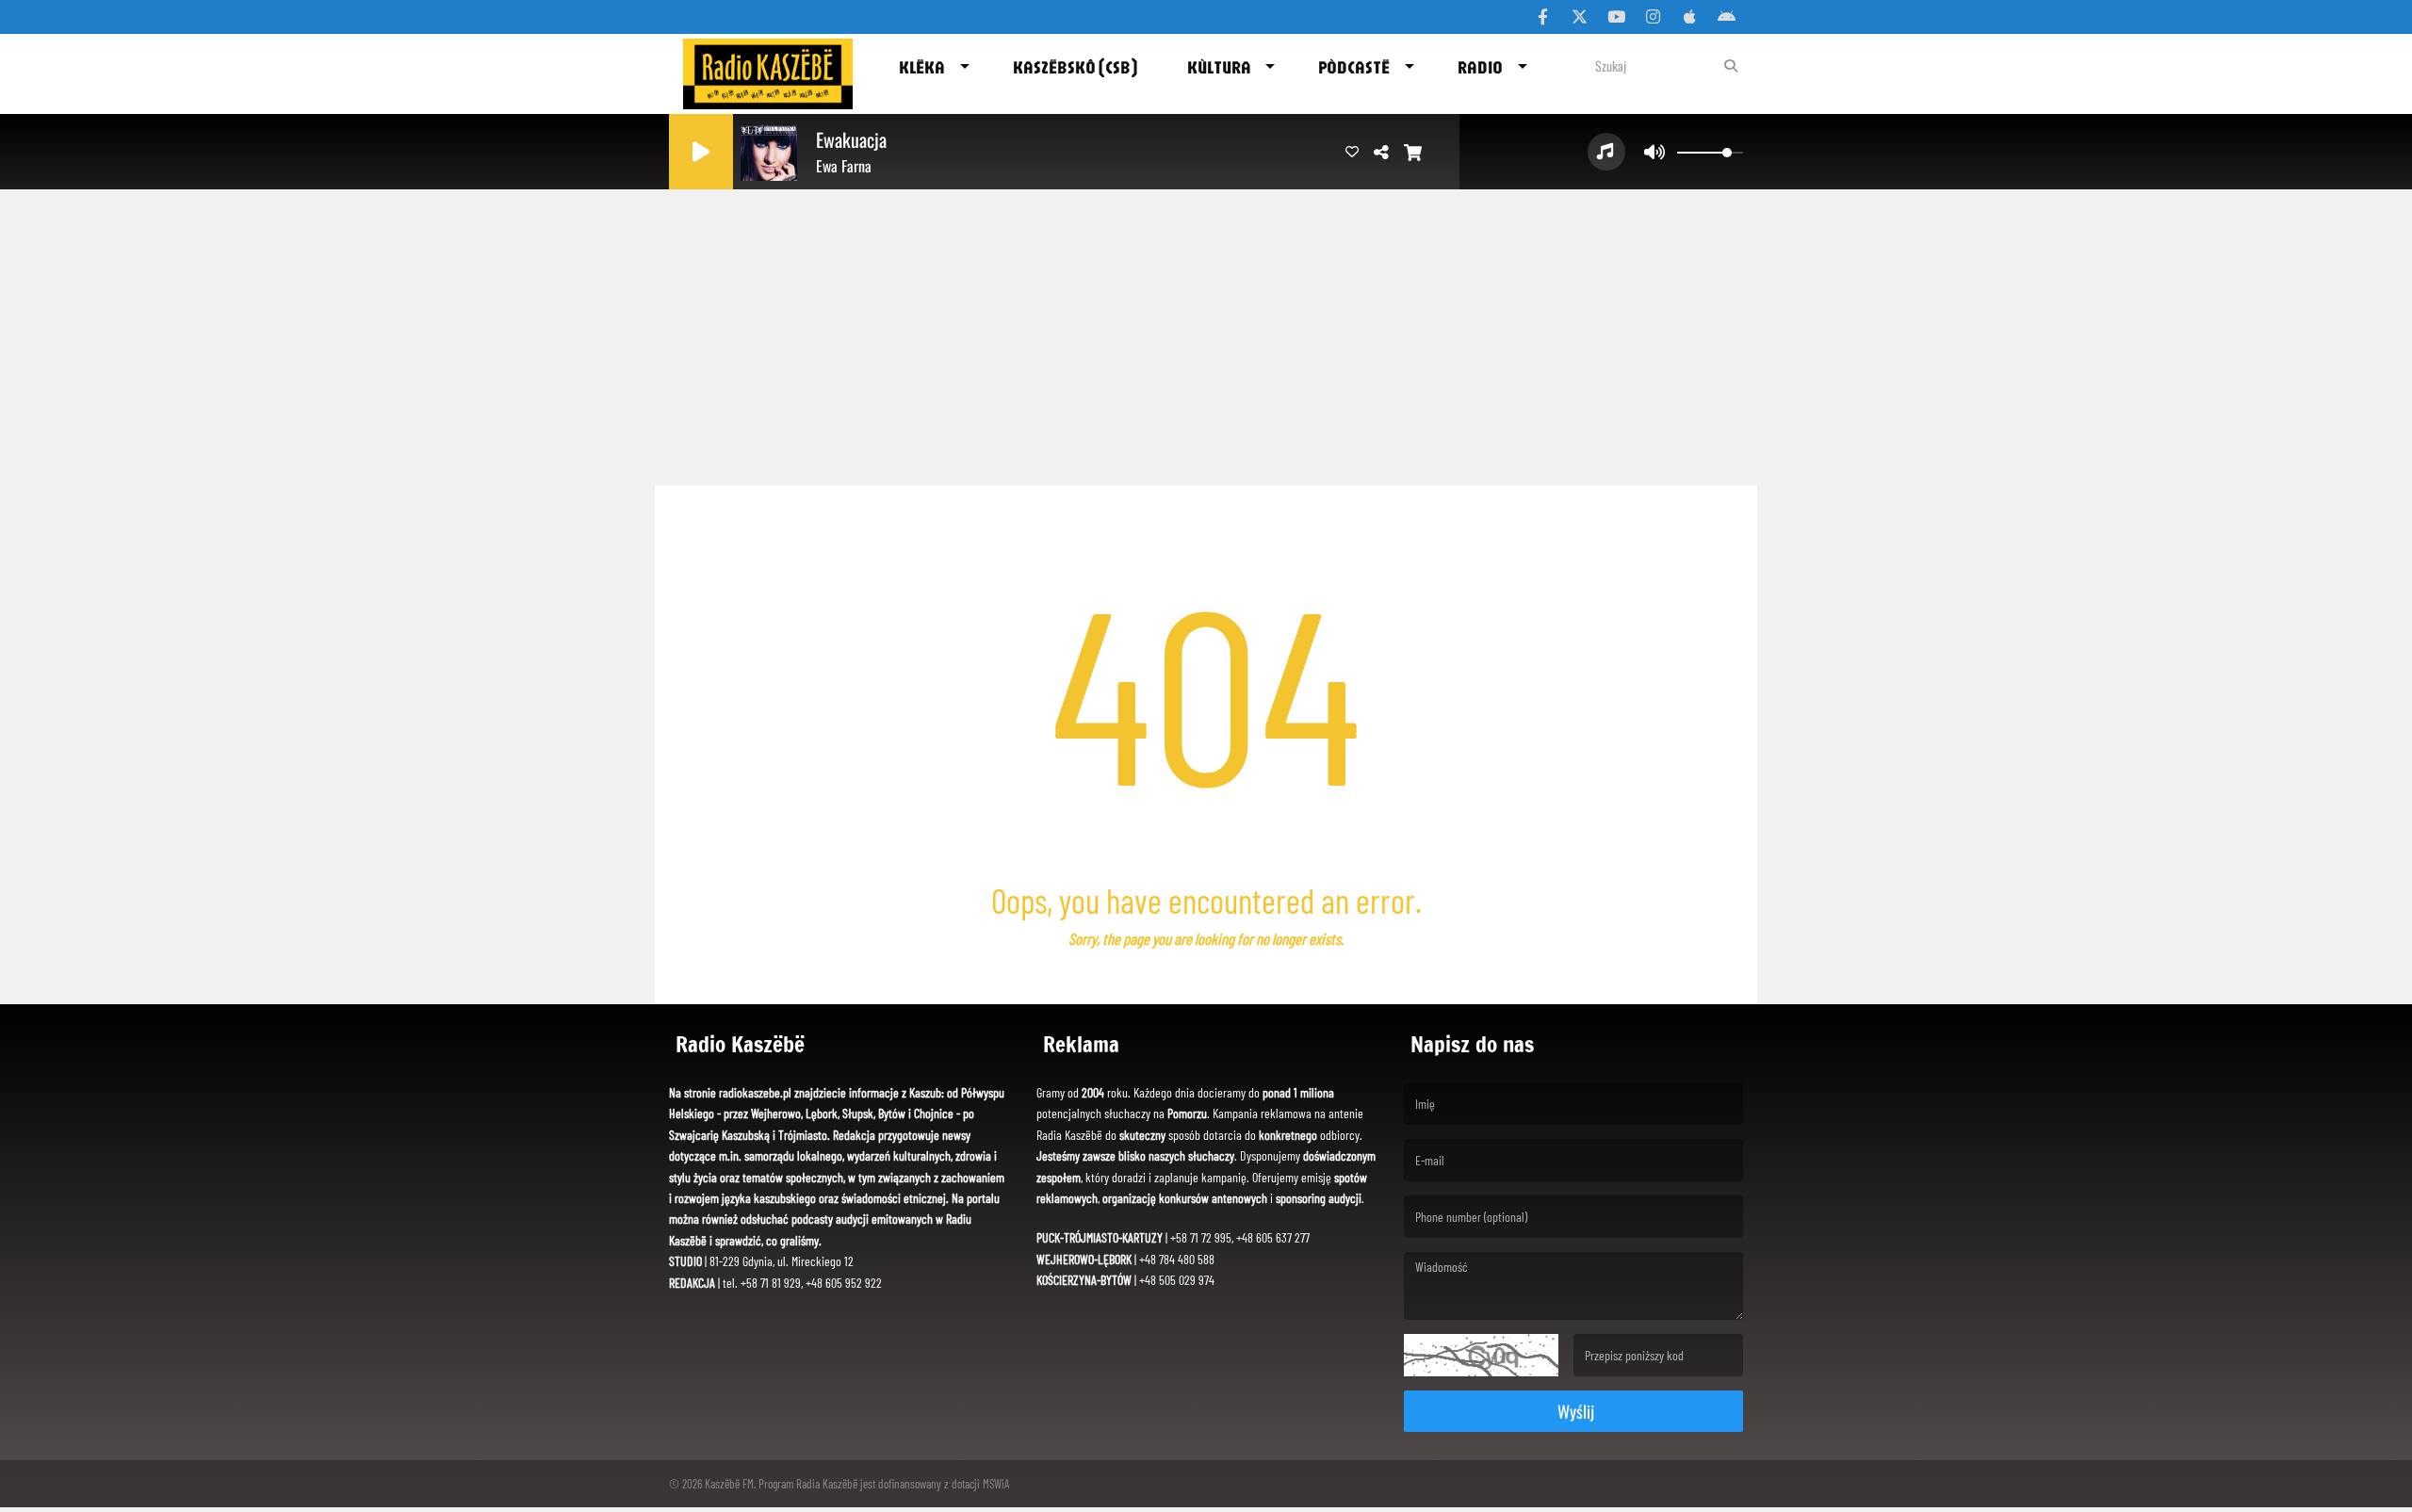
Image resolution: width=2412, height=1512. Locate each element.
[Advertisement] (1206, 330)
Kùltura (1219, 67)
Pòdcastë (1354, 67)
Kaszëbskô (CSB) (1075, 67)
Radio (1480, 67)
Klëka (922, 67)
